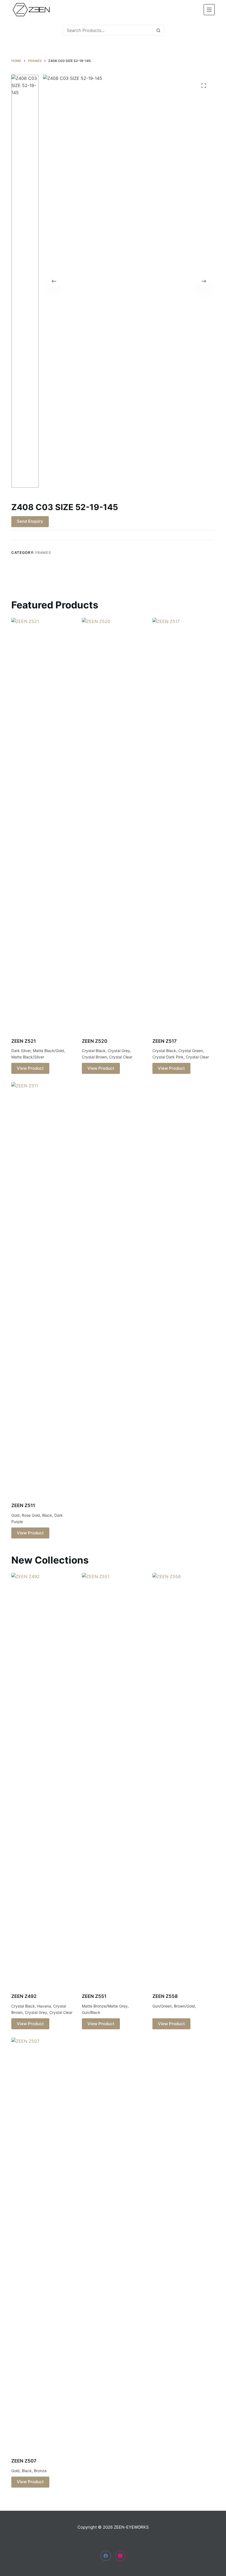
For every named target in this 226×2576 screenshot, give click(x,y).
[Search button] (158, 30)
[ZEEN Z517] (184, 824)
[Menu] (209, 10)
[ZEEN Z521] (42, 824)
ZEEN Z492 (24, 1996)
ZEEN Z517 (165, 1041)
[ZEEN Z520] (113, 824)
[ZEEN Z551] (113, 1779)
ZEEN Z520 (95, 1041)
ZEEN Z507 (24, 2461)
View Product (30, 1068)
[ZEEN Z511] (42, 1289)
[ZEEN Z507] (42, 2244)
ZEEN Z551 (94, 1996)
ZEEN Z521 (24, 1041)
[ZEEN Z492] (42, 1779)
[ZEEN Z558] (184, 1779)
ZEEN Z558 (165, 1996)
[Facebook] (106, 2556)
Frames (43, 552)
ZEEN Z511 (23, 1505)
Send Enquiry (30, 521)
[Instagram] (120, 2556)
